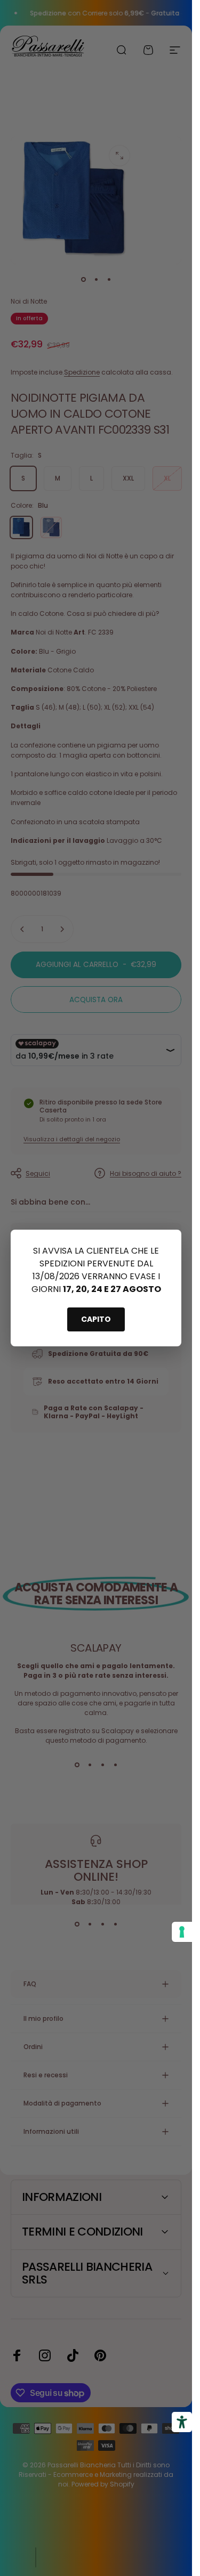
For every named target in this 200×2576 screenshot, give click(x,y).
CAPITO (96, 1319)
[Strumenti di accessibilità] (182, 2422)
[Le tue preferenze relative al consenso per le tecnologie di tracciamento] (182, 1932)
